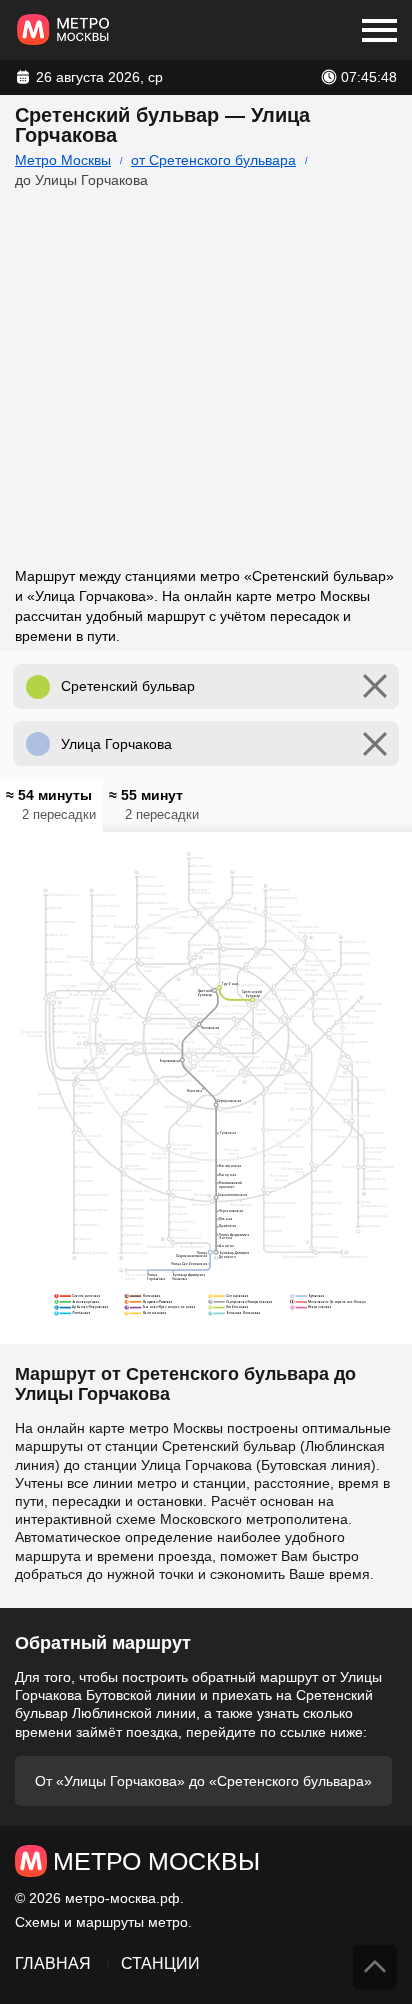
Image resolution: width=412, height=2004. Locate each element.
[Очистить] (375, 686)
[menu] (379, 30)
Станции (160, 1963)
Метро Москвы (63, 160)
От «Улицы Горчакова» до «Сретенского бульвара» (203, 1781)
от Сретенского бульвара (213, 160)
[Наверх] (375, 1967)
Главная (53, 1963)
